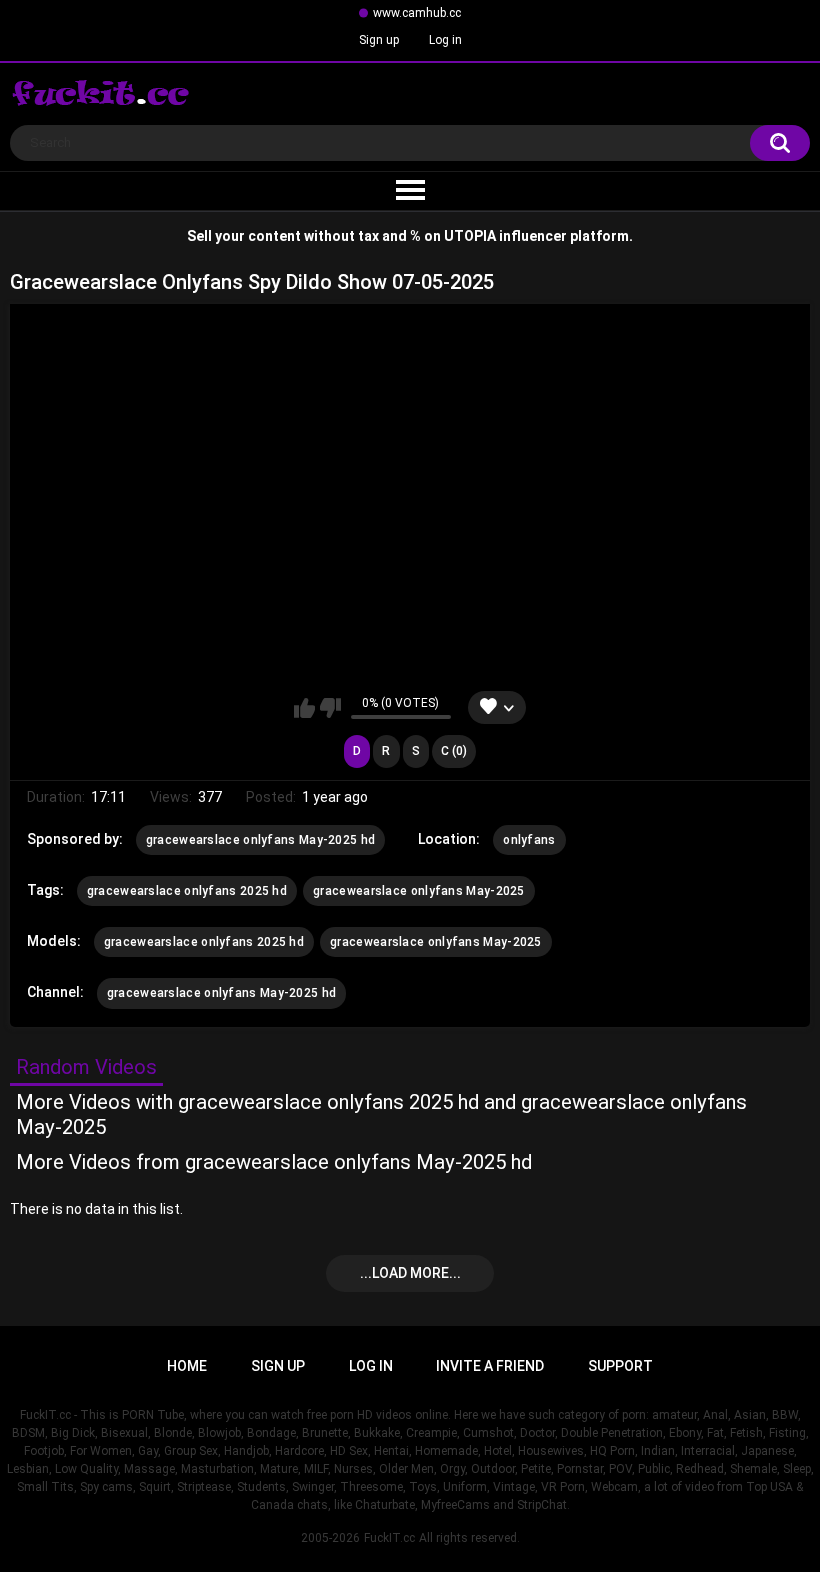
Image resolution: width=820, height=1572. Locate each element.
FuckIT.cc (389, 1538)
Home (187, 1366)
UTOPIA (470, 236)
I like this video (304, 708)
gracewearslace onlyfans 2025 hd (187, 891)
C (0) (454, 751)
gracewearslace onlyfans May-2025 (419, 891)
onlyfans (529, 840)
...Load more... (410, 1273)
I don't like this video (330, 708)
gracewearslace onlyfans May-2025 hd (261, 840)
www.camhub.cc (417, 13)
